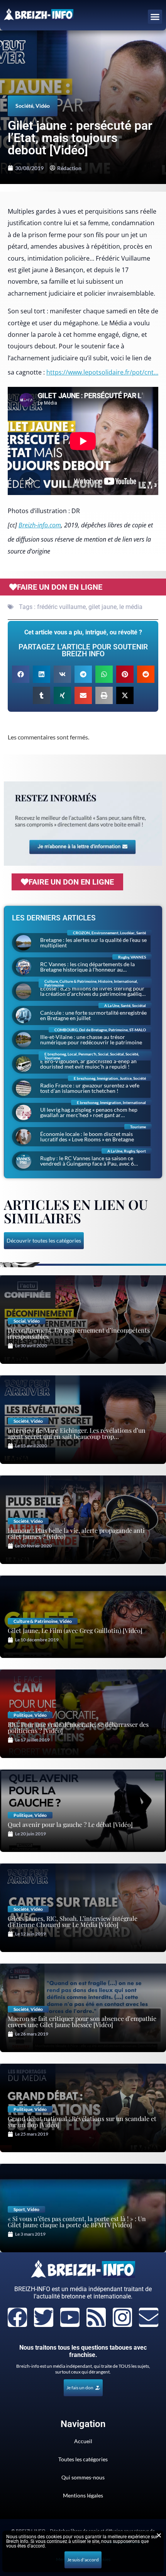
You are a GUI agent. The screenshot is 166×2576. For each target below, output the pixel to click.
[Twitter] (44, 2317)
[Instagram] (122, 2317)
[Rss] (96, 2317)
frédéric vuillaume (61, 607)
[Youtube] (70, 2317)
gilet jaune (102, 607)
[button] (155, 17)
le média (131, 607)
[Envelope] (149, 2317)
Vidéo (43, 106)
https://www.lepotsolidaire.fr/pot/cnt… (102, 372)
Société (24, 106)
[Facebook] (17, 2317)
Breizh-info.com (40, 525)
